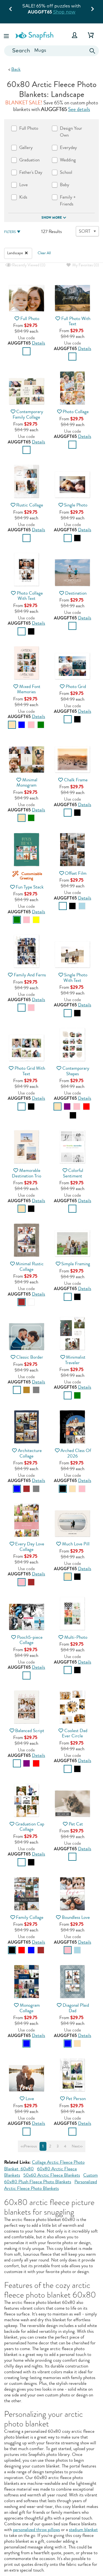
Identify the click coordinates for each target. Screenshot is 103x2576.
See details (79, 109)
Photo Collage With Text (30, 596)
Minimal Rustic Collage (30, 1266)
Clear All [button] (44, 253)
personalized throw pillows (36, 2530)
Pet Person (76, 2099)
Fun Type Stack (30, 887)
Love (30, 2099)
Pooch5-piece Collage (30, 1640)
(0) (28, 265)
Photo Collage (76, 412)
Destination (76, 593)
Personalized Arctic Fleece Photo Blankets (51, 2185)
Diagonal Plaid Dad (76, 2008)
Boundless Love (76, 1917)
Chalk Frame (76, 780)
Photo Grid (76, 686)
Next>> (77, 2146)
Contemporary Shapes (76, 1071)
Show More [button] (52, 218)
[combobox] (51, 51)
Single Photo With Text (75, 977)
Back (16, 69)
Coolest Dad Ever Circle (74, 1733)
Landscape (15, 253)
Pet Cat (76, 1824)
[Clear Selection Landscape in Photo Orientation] (26, 253)
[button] (7, 35)
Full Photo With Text (76, 321)
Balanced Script (30, 1731)
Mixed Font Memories (29, 689)
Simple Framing (76, 1264)
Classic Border (30, 1357)
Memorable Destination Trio (27, 1173)
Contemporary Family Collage (28, 414)
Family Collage (30, 1917)
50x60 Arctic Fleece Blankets (52, 2175)
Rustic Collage (30, 505)
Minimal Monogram (27, 782)
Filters (10, 232)
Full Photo (30, 319)
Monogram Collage (30, 2008)
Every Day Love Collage (30, 1546)
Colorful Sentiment (73, 1173)
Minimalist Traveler (75, 1360)
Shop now (64, 12)
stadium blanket (83, 2530)
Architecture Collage (30, 1453)
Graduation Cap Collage (30, 1827)
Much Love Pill (76, 1544)
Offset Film (76, 873)
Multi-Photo (76, 1637)
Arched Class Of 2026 (76, 1453)
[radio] (27, 351)
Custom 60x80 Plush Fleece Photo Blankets (51, 2178)
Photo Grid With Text (30, 1071)
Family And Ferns (30, 975)
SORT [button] (85, 231)
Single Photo (76, 505)
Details (38, 343)
